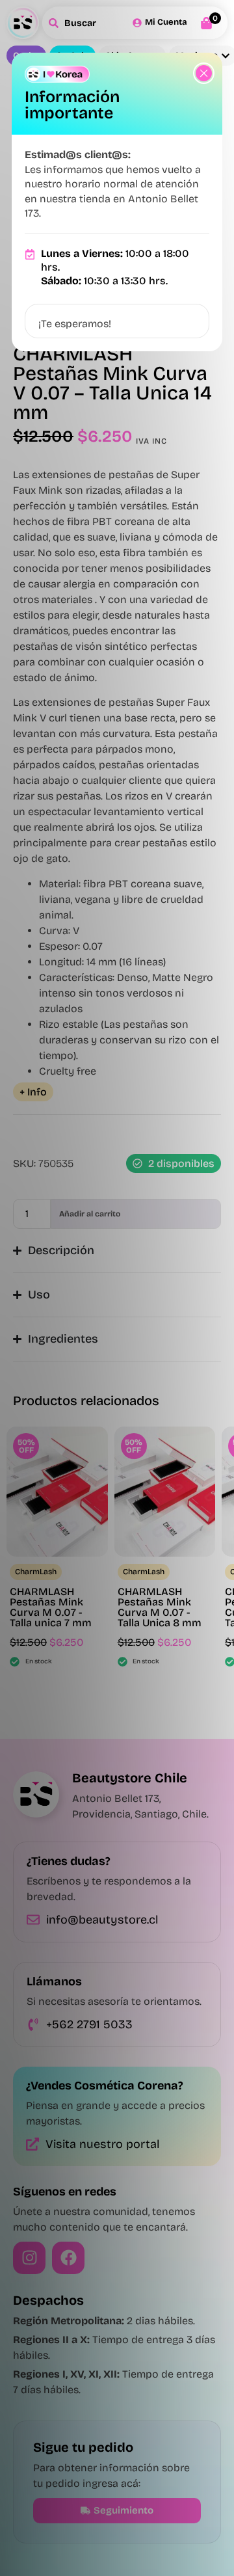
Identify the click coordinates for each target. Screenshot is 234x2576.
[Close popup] (204, 73)
